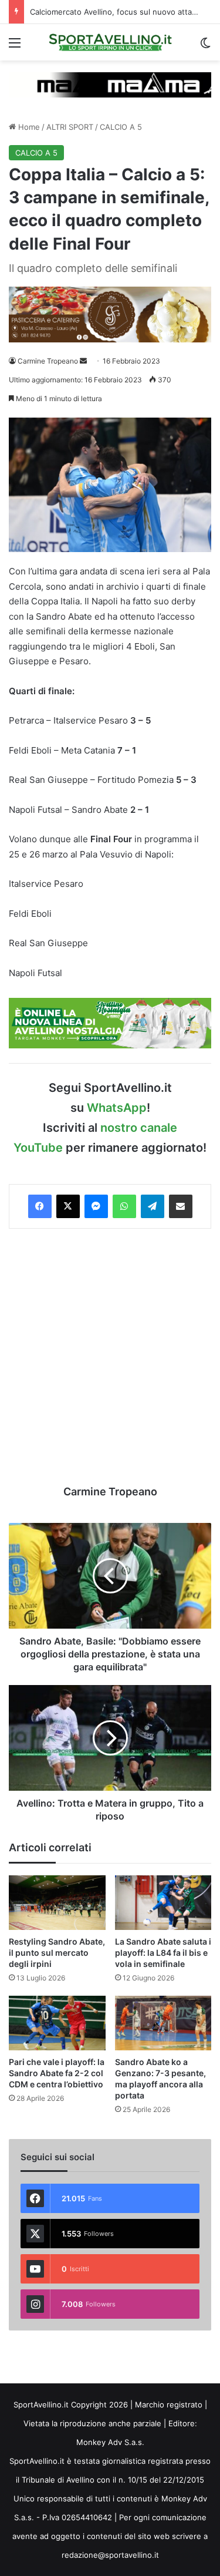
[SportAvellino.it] (110, 42)
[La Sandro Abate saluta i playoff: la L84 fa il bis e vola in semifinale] (163, 1903)
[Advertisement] (110, 1356)
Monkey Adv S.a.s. (110, 2442)
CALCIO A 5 (121, 127)
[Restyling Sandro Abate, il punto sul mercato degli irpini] (57, 1903)
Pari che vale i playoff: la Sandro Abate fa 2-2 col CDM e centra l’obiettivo (57, 2073)
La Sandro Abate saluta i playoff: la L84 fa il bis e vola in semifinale (163, 1953)
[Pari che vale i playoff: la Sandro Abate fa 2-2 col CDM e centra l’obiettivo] (57, 2023)
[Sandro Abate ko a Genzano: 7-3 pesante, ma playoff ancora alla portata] (163, 2023)
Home (28, 127)
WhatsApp (117, 1108)
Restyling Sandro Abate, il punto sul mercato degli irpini (57, 1953)
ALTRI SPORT (70, 127)
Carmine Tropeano (48, 361)
